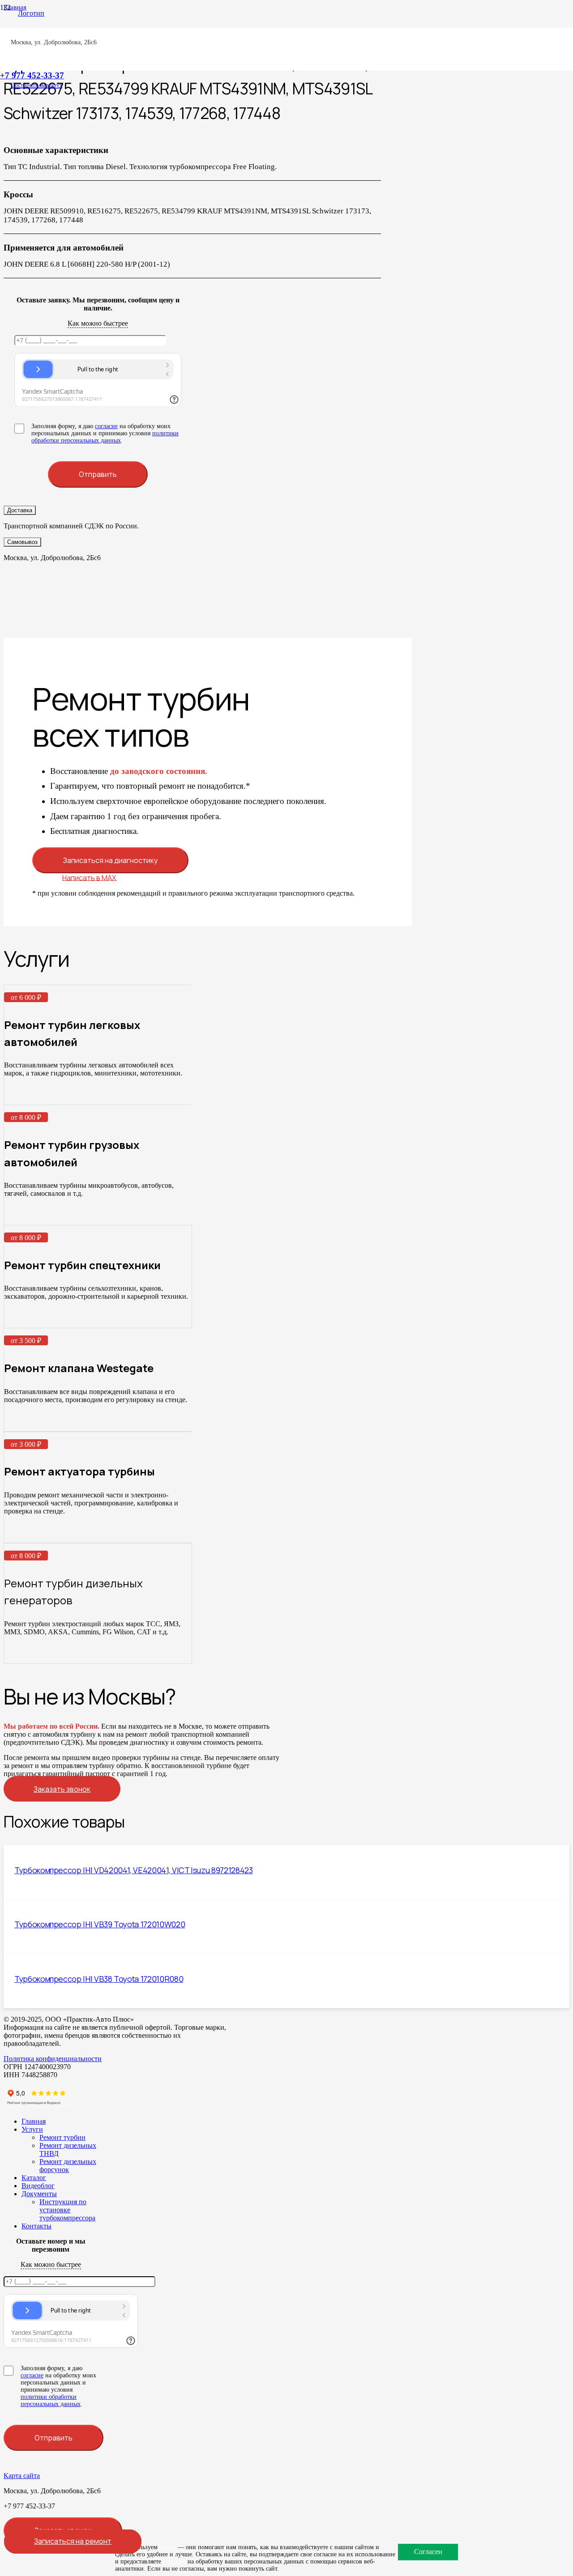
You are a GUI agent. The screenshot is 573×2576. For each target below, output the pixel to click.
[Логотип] (28, 13)
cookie (168, 2547)
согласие (106, 426)
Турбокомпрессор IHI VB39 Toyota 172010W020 (100, 1924)
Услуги (32, 2129)
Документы (39, 2194)
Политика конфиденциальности (53, 2059)
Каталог (34, 2178)
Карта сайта (22, 2476)
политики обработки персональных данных (105, 437)
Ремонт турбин (62, 2137)
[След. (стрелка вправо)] (557, 1288)
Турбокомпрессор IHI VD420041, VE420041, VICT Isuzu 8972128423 (134, 1870)
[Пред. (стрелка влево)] (16, 1288)
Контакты (36, 2226)
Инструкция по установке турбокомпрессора (67, 2210)
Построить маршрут (36, 85)
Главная (34, 2121)
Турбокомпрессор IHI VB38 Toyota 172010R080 (99, 1979)
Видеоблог (38, 2186)
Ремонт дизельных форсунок (68, 2166)
